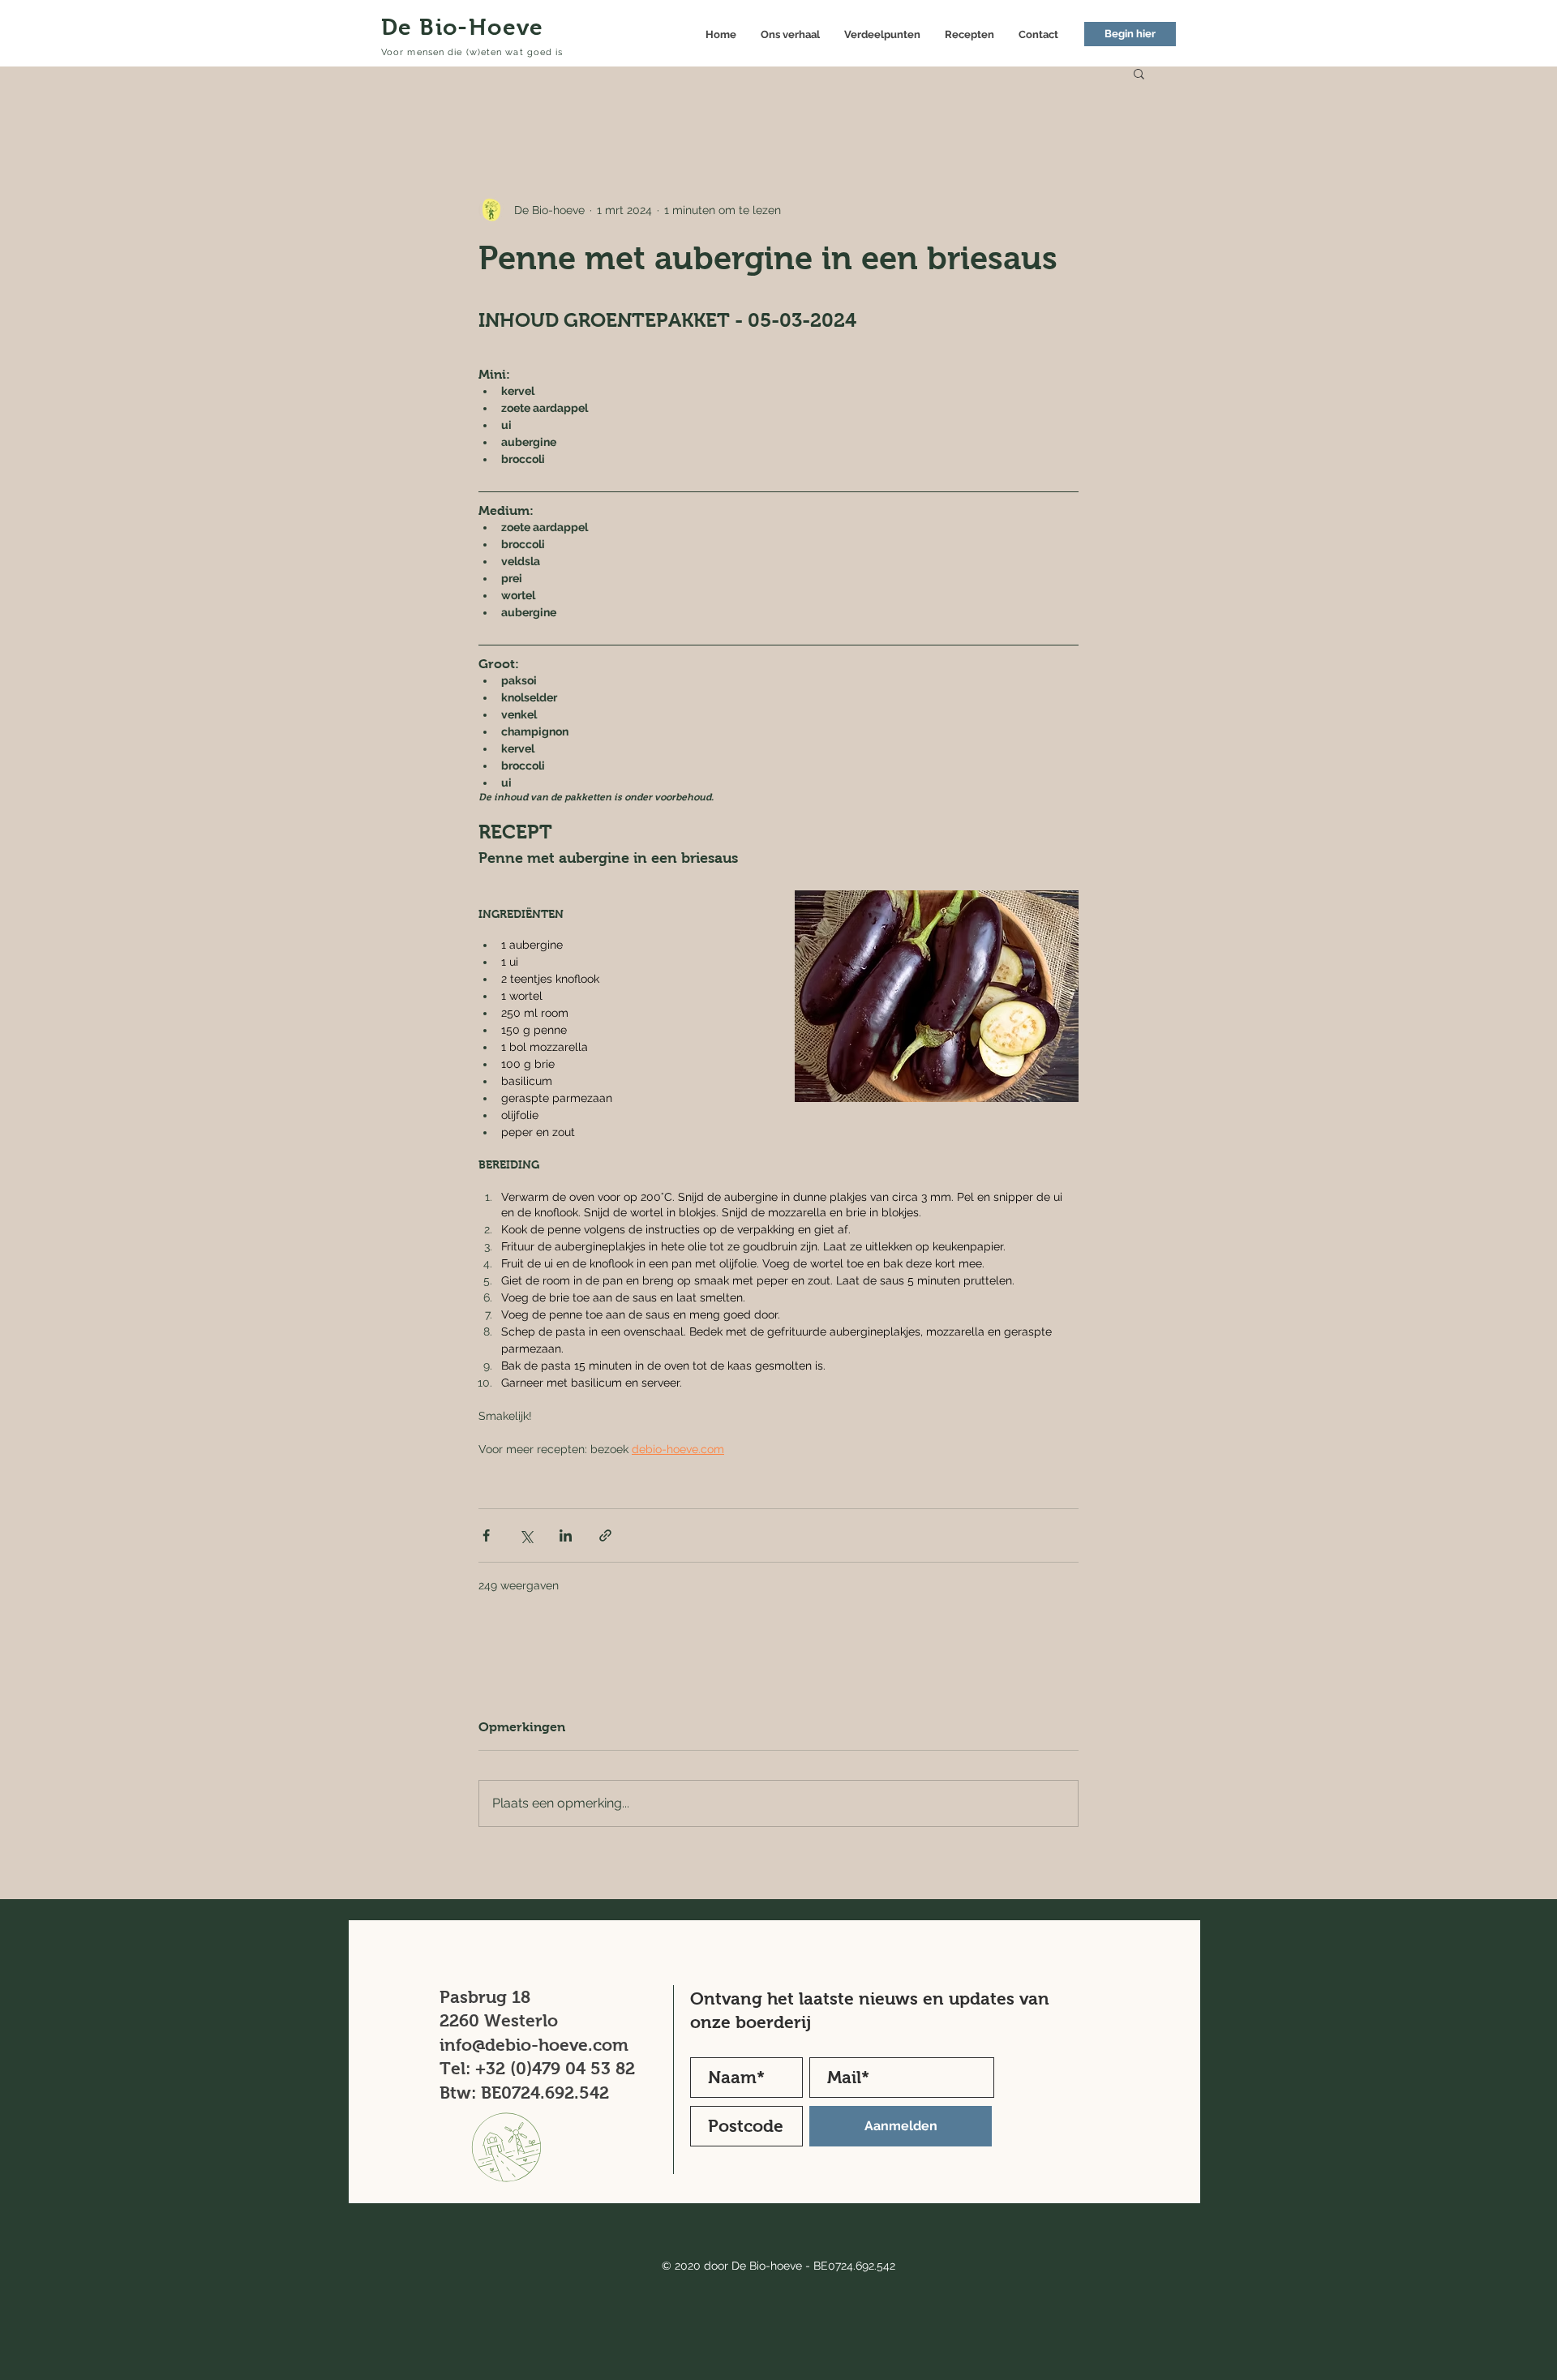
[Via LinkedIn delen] (566, 1535)
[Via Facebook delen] (486, 1535)
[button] (1139, 73)
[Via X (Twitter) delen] (526, 1535)
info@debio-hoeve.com (534, 2045)
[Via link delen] (605, 1535)
